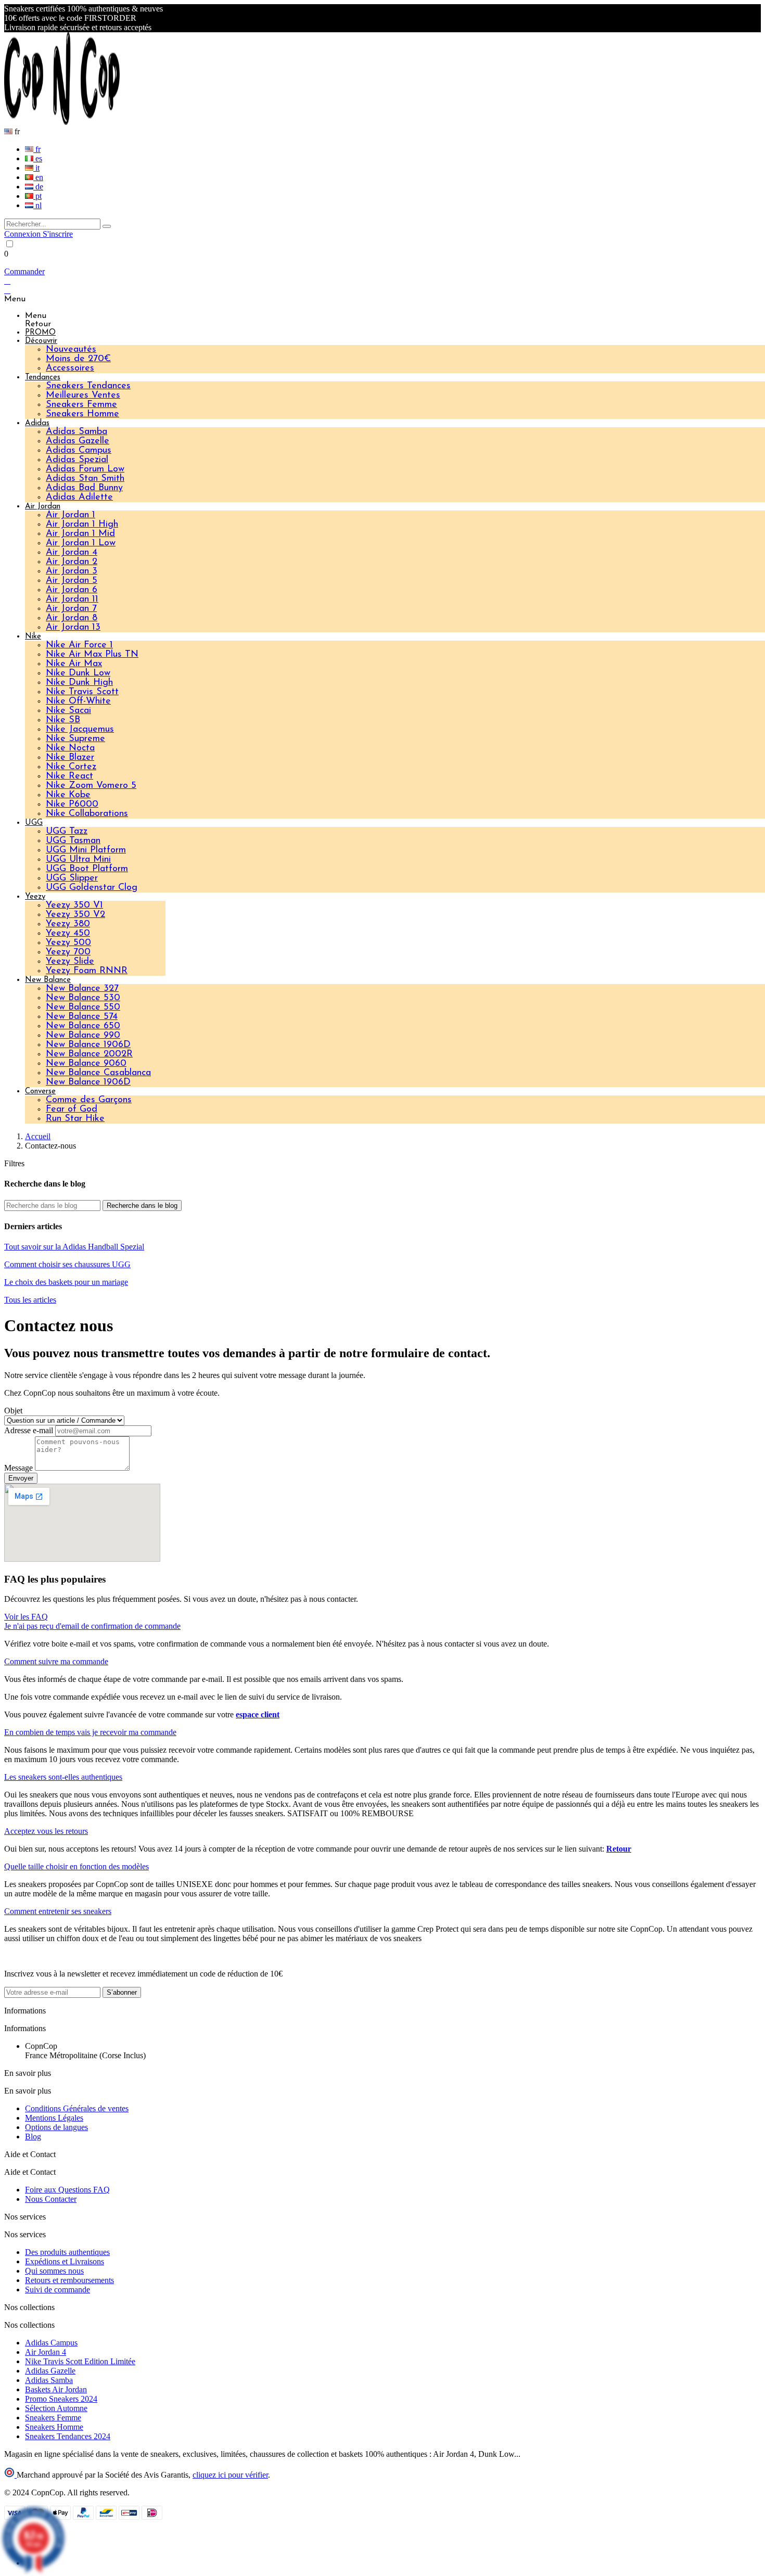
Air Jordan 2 (72, 562)
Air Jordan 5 (72, 581)
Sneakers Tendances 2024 (68, 2436)
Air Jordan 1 (71, 515)
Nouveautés (71, 350)
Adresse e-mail (30, 1430)
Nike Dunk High (79, 683)
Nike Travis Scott (82, 692)
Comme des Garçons (89, 1100)
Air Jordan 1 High (82, 525)
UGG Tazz (67, 832)
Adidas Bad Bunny (84, 488)
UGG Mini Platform (86, 850)
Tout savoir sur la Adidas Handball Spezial (74, 1247)
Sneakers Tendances (88, 386)
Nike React (69, 776)
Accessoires (70, 368)
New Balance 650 (83, 1026)
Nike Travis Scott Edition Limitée (80, 2361)
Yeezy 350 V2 (75, 915)
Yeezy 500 (68, 943)
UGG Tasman (73, 841)
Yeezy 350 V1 (74, 906)
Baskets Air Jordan (56, 2389)
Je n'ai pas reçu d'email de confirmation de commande (92, 1626)
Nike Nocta (70, 748)
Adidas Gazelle (78, 441)
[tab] (382, 1626)
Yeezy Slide (70, 962)
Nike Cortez (71, 767)
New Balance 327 (82, 989)
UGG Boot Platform (87, 869)
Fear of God (72, 1110)
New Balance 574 (82, 1017)
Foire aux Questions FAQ (67, 2190)
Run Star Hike (75, 1119)
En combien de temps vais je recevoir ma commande (90, 1732)
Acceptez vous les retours (46, 1831)
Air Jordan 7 (71, 609)
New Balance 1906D (88, 1045)
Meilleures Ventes (83, 396)
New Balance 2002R (89, 1054)
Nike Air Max (74, 664)
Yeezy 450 (68, 934)
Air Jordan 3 (72, 571)
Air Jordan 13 (73, 628)
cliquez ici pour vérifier (230, 2475)
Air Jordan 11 (72, 600)
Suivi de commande (58, 2290)
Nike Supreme (75, 739)
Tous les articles (30, 1300)
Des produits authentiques (67, 2252)
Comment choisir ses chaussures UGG (67, 1264)
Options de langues (56, 2127)
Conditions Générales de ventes (77, 2108)
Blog (33, 2137)
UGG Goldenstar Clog (92, 888)
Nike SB (63, 720)
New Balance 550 (83, 1008)
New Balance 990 (83, 1036)
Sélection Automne (56, 2408)
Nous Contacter (51, 2199)
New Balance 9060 (86, 1064)
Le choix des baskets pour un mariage (66, 1282)
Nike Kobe (68, 795)
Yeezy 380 (68, 924)
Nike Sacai (68, 711)
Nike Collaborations (87, 814)
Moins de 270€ (78, 359)
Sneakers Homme (82, 414)
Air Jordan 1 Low (81, 543)
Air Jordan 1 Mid (80, 534)
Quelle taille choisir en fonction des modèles (76, 1866)
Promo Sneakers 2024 (61, 2399)
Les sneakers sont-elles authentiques (63, 1777)
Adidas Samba (76, 432)
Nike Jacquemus (80, 730)
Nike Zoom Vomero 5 (91, 786)
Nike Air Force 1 (79, 645)
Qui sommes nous (54, 2271)
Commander (24, 271)
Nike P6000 (72, 805)
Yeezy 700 (68, 952)
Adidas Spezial (77, 460)
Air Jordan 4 (72, 553)
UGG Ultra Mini (78, 860)
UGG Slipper (72, 878)
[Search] (107, 226)
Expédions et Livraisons (65, 2261)
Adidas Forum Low (85, 469)
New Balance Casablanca (98, 1073)
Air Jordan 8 (72, 618)
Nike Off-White (78, 702)
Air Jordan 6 (72, 590)
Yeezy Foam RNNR (87, 971)
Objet (13, 1411)
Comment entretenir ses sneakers (58, 1911)
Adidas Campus (79, 451)
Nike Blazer (70, 758)
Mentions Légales (54, 2118)
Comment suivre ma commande (56, 1661)
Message (20, 1468)
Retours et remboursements (69, 2280)
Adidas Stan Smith (85, 479)
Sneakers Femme (81, 405)
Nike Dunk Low (78, 673)
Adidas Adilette (79, 498)
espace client (258, 1714)
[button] (26, 1617)
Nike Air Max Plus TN (92, 655)
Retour (619, 1849)
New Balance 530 (83, 998)
